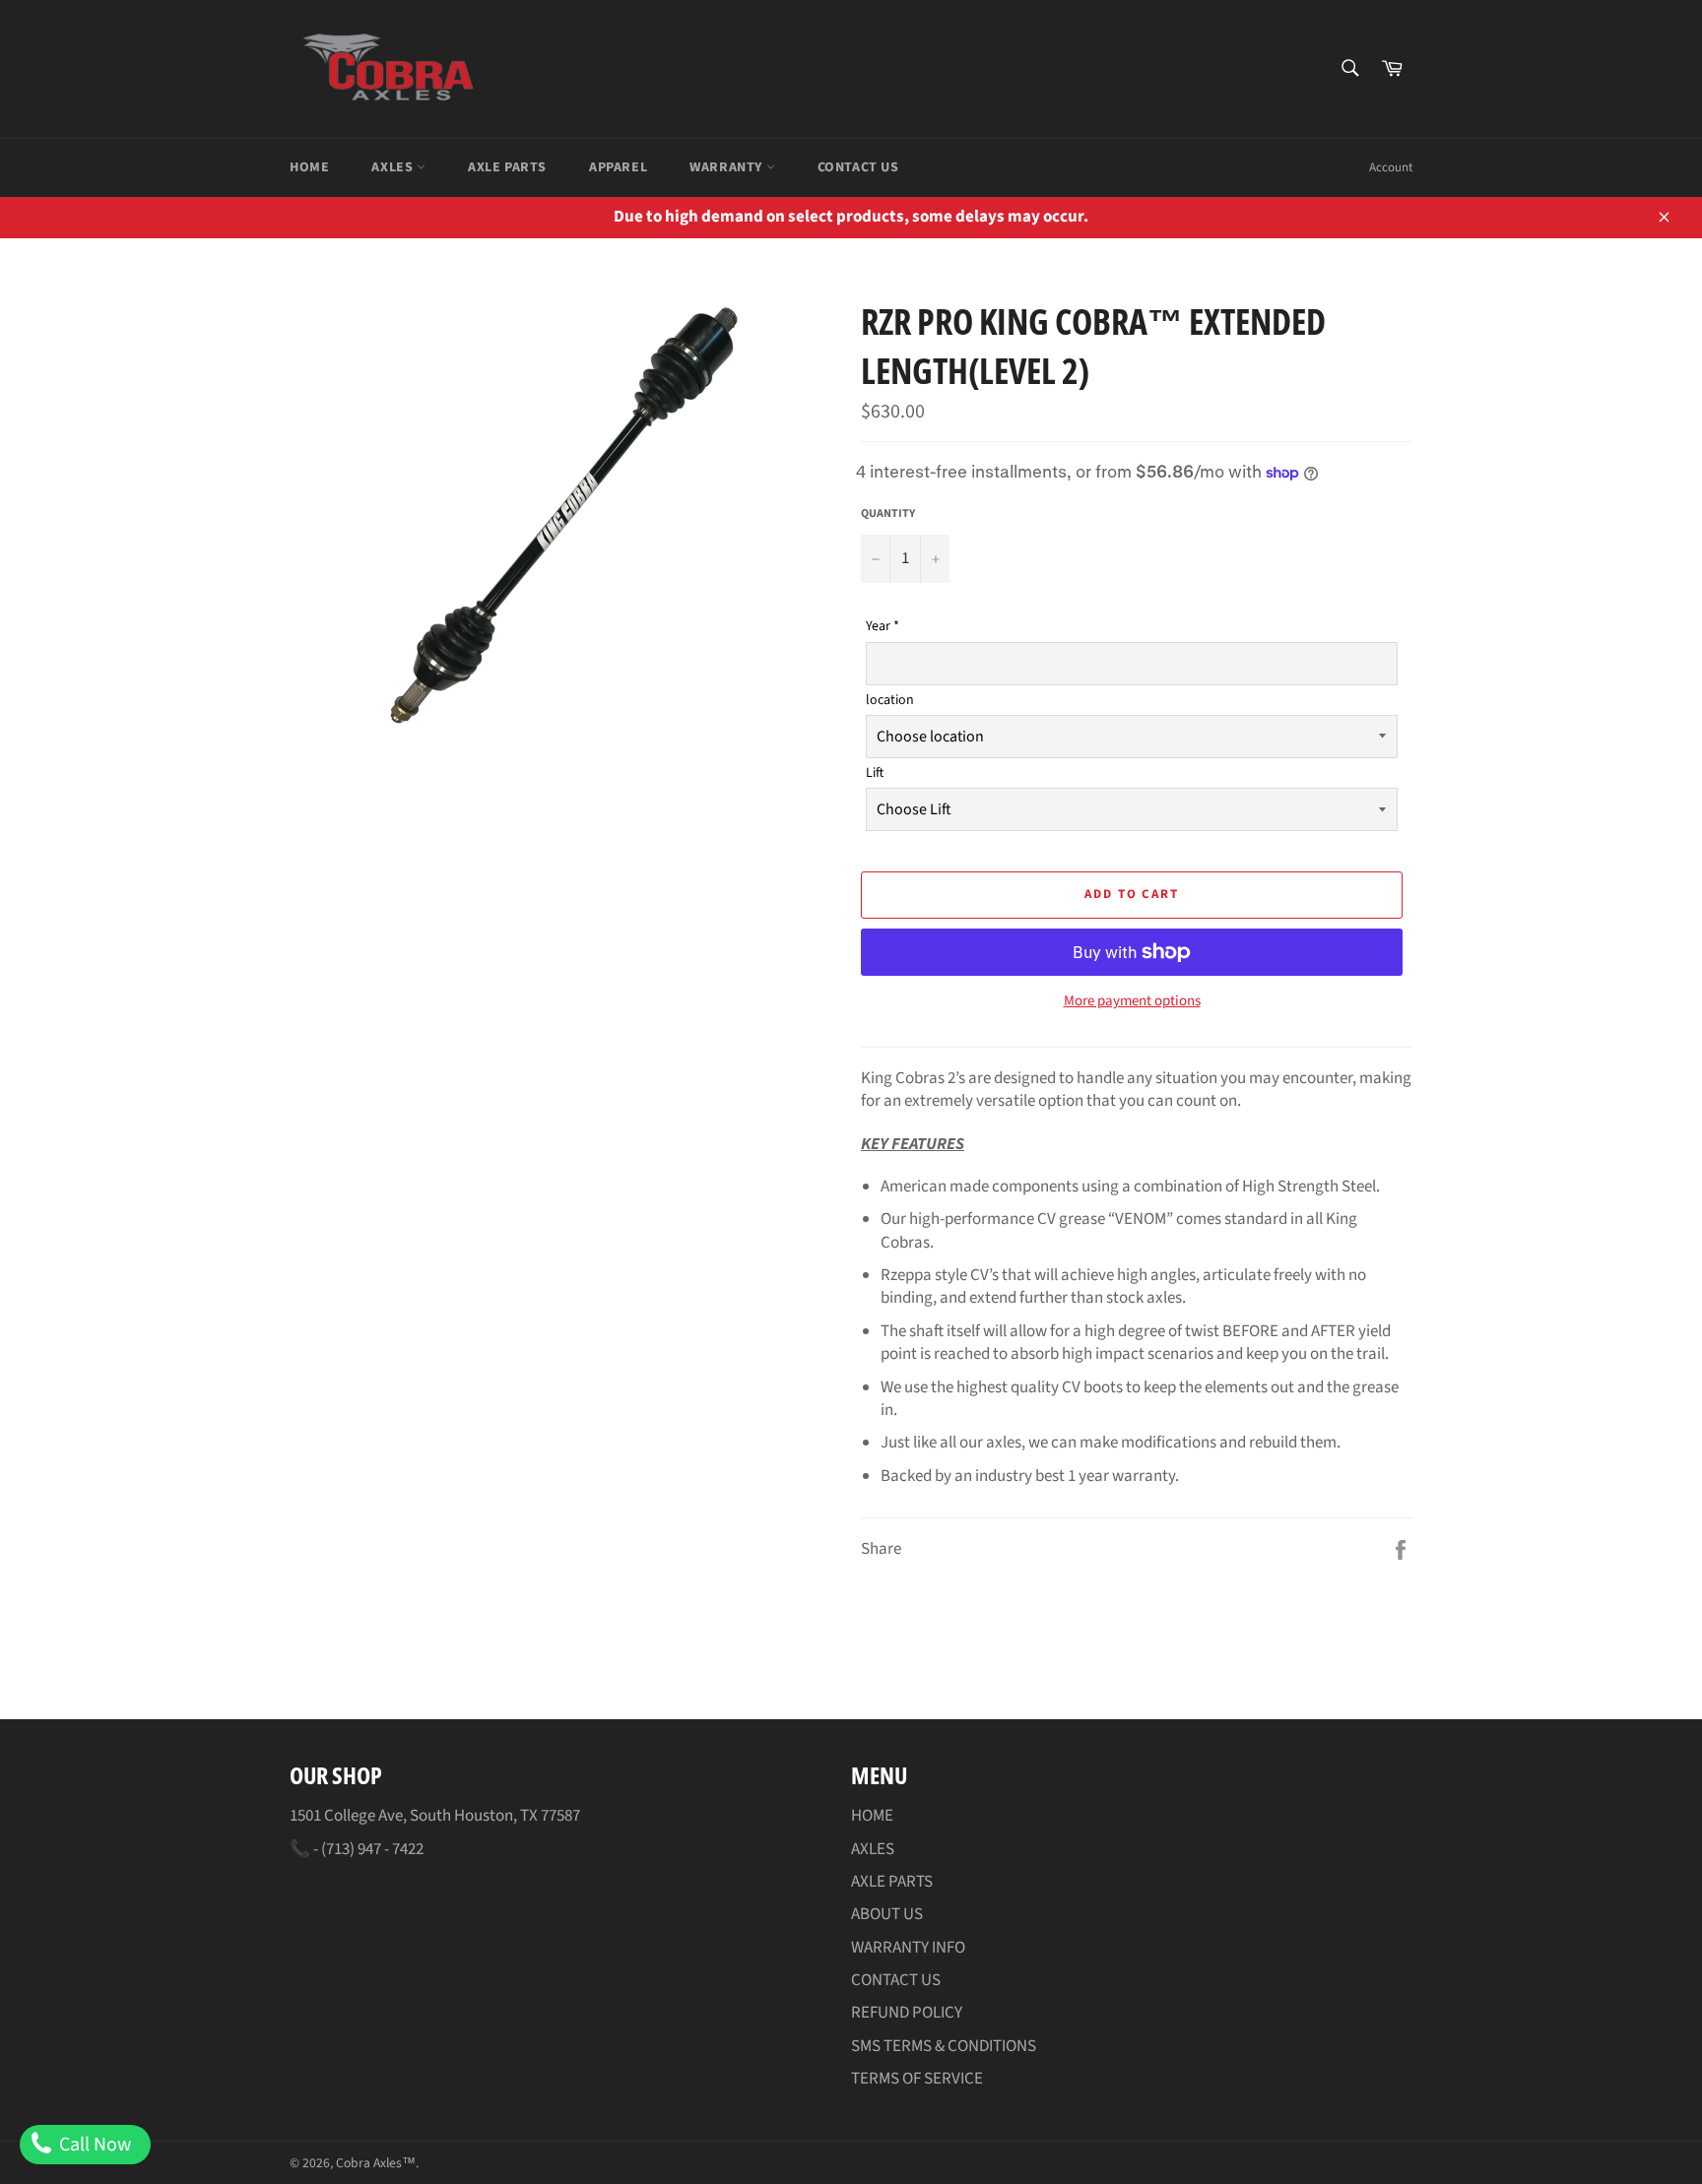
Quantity (888, 514)
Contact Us (858, 167)
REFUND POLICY (907, 2013)
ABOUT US (887, 1914)
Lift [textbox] (875, 773)
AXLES (873, 1849)
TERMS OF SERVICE (917, 2079)
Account (1391, 167)
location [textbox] (890, 701)
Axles (394, 167)
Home (309, 167)
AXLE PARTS (892, 1882)
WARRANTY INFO (908, 1948)
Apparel (618, 167)
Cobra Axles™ (376, 2163)
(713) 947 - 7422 (372, 1849)
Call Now (93, 2145)
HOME (872, 1816)
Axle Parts (507, 167)
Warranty (727, 167)
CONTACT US (896, 1980)
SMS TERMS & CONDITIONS (944, 2046)
